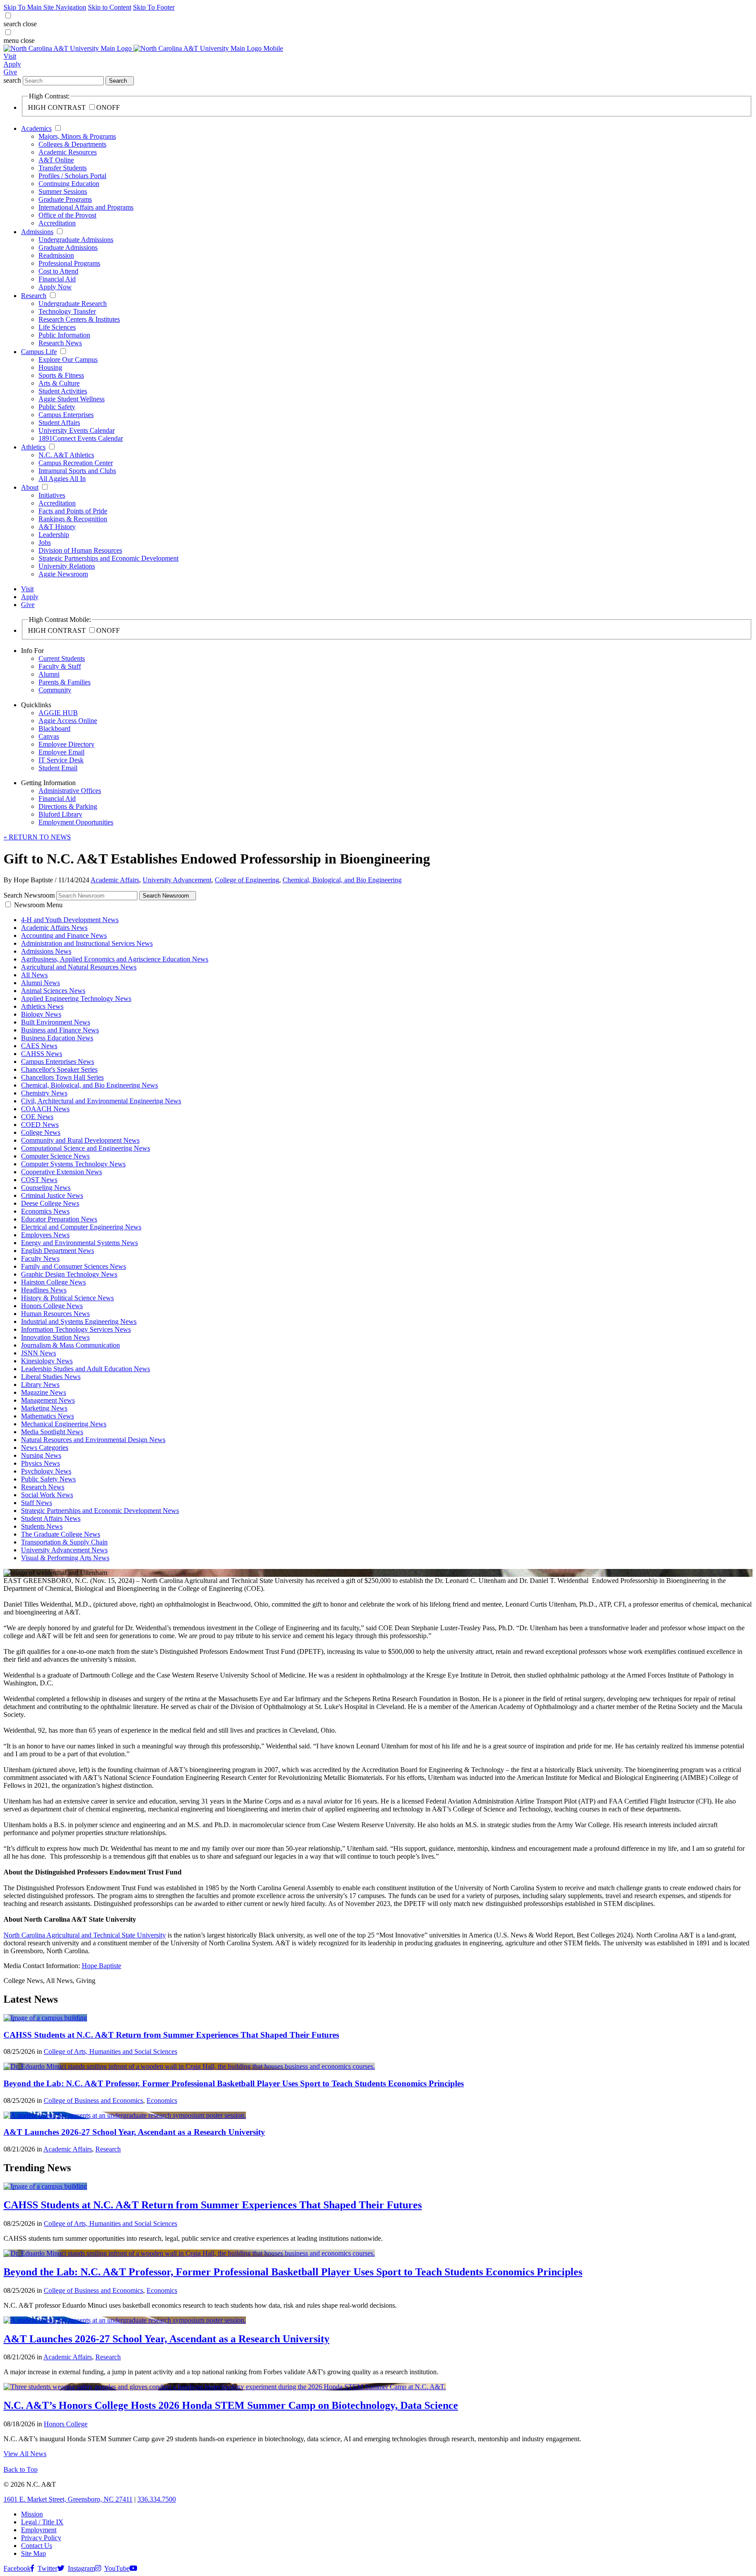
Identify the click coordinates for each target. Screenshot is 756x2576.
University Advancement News (64, 1550)
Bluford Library (60, 814)
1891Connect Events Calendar (81, 438)
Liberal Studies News (51, 1377)
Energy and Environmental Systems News (79, 1243)
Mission (32, 2514)
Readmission (56, 255)
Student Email (58, 768)
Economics (162, 2100)
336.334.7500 (157, 2499)
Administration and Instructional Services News (87, 943)
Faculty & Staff (60, 666)
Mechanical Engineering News (64, 1424)
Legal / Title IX (42, 2522)
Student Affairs (59, 423)
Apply (12, 64)
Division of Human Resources (80, 550)
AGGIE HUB (58, 713)
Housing (50, 367)
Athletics (33, 447)
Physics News (40, 1463)
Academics (36, 128)
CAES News (39, 1046)
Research (34, 296)
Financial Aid (57, 279)
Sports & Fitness (61, 375)
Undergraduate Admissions (76, 240)
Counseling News (46, 1188)
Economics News (45, 1211)
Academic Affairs (115, 880)
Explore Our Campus (68, 360)
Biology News (41, 1014)
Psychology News (46, 1471)
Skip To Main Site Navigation (45, 7)
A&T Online (56, 160)
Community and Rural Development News (80, 1140)
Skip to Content (110, 7)
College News (41, 1132)
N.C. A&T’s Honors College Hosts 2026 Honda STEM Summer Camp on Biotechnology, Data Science (231, 2405)
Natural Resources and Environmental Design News (93, 1440)
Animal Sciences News (53, 991)
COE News (37, 1117)
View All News (25, 2454)
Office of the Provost (67, 215)
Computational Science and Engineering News (86, 1148)
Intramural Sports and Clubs (77, 471)
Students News (42, 1526)
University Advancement (177, 880)
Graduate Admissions (68, 247)
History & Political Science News (67, 1298)
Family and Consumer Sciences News (73, 1266)
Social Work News (47, 1495)
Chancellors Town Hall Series (62, 1077)
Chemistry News (44, 1093)
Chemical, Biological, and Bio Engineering (342, 880)
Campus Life (39, 352)
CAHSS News (42, 1054)
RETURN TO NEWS (37, 837)
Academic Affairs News (54, 928)
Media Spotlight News (52, 1432)
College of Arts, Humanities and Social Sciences (110, 2051)
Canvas (49, 736)
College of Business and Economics (93, 2100)
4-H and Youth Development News (70, 920)
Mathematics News (47, 1416)
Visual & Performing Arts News (65, 1558)
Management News (48, 1400)
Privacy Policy (41, 2538)
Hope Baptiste (101, 1966)
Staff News (37, 1503)
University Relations (67, 566)
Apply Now (55, 287)
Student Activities (63, 391)
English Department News (58, 1251)
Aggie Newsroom (63, 574)
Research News (60, 343)
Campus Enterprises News (58, 1062)
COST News (39, 1180)
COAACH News (45, 1109)
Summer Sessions (63, 191)
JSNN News (38, 1353)
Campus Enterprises (66, 415)
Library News (40, 1385)
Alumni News (40, 983)
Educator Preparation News (59, 1219)
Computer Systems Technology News (73, 1164)
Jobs (45, 542)
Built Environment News (56, 1022)
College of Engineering (247, 880)
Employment (39, 2530)
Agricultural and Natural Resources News (79, 967)
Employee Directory (66, 744)
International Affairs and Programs (86, 207)
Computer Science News (55, 1156)
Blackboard (54, 728)
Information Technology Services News (76, 1329)
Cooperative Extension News (61, 1172)
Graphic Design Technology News (69, 1274)
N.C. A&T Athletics (66, 455)
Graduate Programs (65, 199)
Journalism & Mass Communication (70, 1345)
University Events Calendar (77, 430)
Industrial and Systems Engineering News (79, 1321)
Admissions (37, 232)
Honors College (66, 2424)
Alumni (49, 674)
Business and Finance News (60, 1030)
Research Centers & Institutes (79, 319)
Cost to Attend (58, 271)
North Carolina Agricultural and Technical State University (85, 1935)
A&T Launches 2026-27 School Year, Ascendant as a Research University (134, 2132)
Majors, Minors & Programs (77, 136)
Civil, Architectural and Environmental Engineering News (101, 1101)
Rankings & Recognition (73, 519)
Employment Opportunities (76, 822)
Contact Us (37, 2546)
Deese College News (50, 1203)
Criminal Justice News (52, 1195)
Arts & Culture (59, 383)
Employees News (45, 1235)
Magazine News (44, 1392)
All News (34, 975)
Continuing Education (69, 184)
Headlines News (44, 1290)
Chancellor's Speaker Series (59, 1069)
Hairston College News (53, 1282)
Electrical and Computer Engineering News (81, 1227)
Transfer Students (63, 168)
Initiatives (52, 495)
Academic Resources (68, 152)
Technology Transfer (67, 311)
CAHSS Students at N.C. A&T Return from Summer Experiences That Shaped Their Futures (171, 2035)
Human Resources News (55, 1314)
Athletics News (42, 1006)
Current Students (62, 658)
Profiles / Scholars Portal (72, 176)
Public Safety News (48, 1479)
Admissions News (46, 951)
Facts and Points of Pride (73, 511)
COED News (40, 1125)
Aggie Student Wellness (72, 399)
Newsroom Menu (38, 905)
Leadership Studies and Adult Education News (86, 1369)
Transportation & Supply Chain (64, 1542)
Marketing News (44, 1408)
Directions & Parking (68, 806)
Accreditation (57, 223)
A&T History (57, 527)
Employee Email (61, 752)
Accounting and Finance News (64, 935)
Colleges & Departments (72, 144)
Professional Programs (69, 263)
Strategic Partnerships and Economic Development (108, 558)
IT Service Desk (61, 760)
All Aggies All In (62, 479)
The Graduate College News (61, 1534)
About (30, 487)
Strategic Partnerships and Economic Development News (100, 1511)
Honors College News (52, 1306)
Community (55, 690)
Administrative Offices (70, 791)
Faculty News (40, 1258)
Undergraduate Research (73, 304)
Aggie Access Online (68, 721)
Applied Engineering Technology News (76, 998)
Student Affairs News (51, 1518)
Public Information (64, 335)
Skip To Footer (154, 7)
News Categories (45, 1448)
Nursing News (41, 1455)
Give (10, 72)
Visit (10, 56)
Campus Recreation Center (76, 463)
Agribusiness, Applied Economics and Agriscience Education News (115, 959)
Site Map (33, 2553)
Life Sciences (57, 327)
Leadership (54, 535)
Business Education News (57, 1038)
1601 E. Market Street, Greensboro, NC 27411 (68, 2499)
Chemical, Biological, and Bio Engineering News (89, 1085)
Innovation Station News (55, 1337)
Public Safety (57, 407)
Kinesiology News (47, 1361)
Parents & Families (65, 682)
